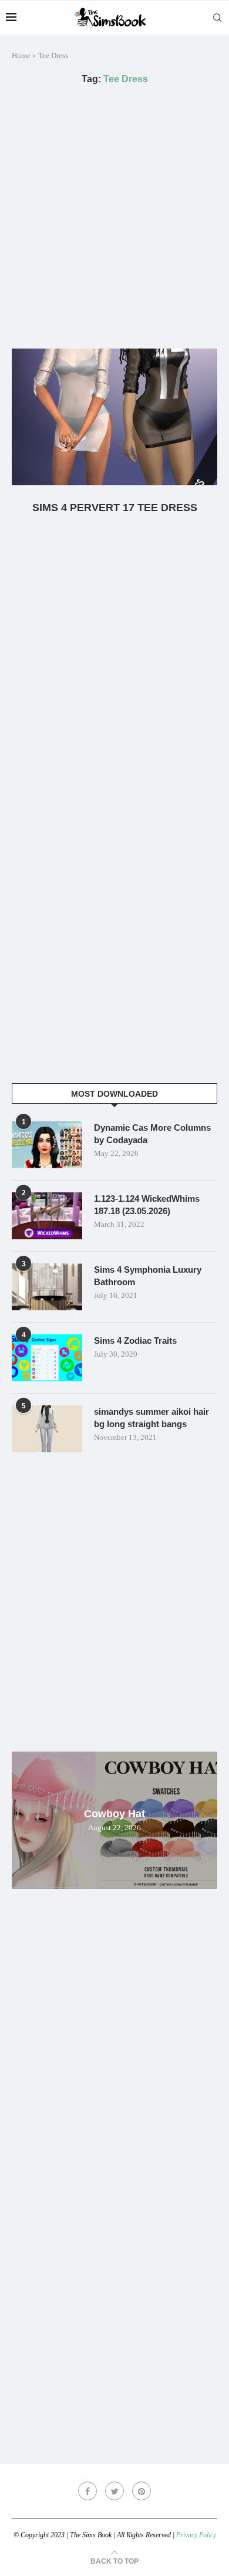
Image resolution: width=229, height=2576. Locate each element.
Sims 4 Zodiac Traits (135, 1341)
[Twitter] (114, 2491)
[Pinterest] (142, 2491)
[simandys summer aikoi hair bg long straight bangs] (47, 1429)
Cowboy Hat (114, 1814)
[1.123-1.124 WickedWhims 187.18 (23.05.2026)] (47, 1216)
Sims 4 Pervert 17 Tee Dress (115, 508)
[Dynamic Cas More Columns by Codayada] (47, 1145)
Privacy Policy (196, 2535)
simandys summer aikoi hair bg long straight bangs (151, 1418)
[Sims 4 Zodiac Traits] (47, 1358)
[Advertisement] (114, 217)
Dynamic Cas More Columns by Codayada (152, 1134)
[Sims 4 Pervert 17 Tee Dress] (114, 417)
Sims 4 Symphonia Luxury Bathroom (148, 1276)
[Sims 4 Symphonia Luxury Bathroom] (47, 1287)
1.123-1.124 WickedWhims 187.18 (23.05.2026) (147, 1205)
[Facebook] (87, 2491)
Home (21, 55)
